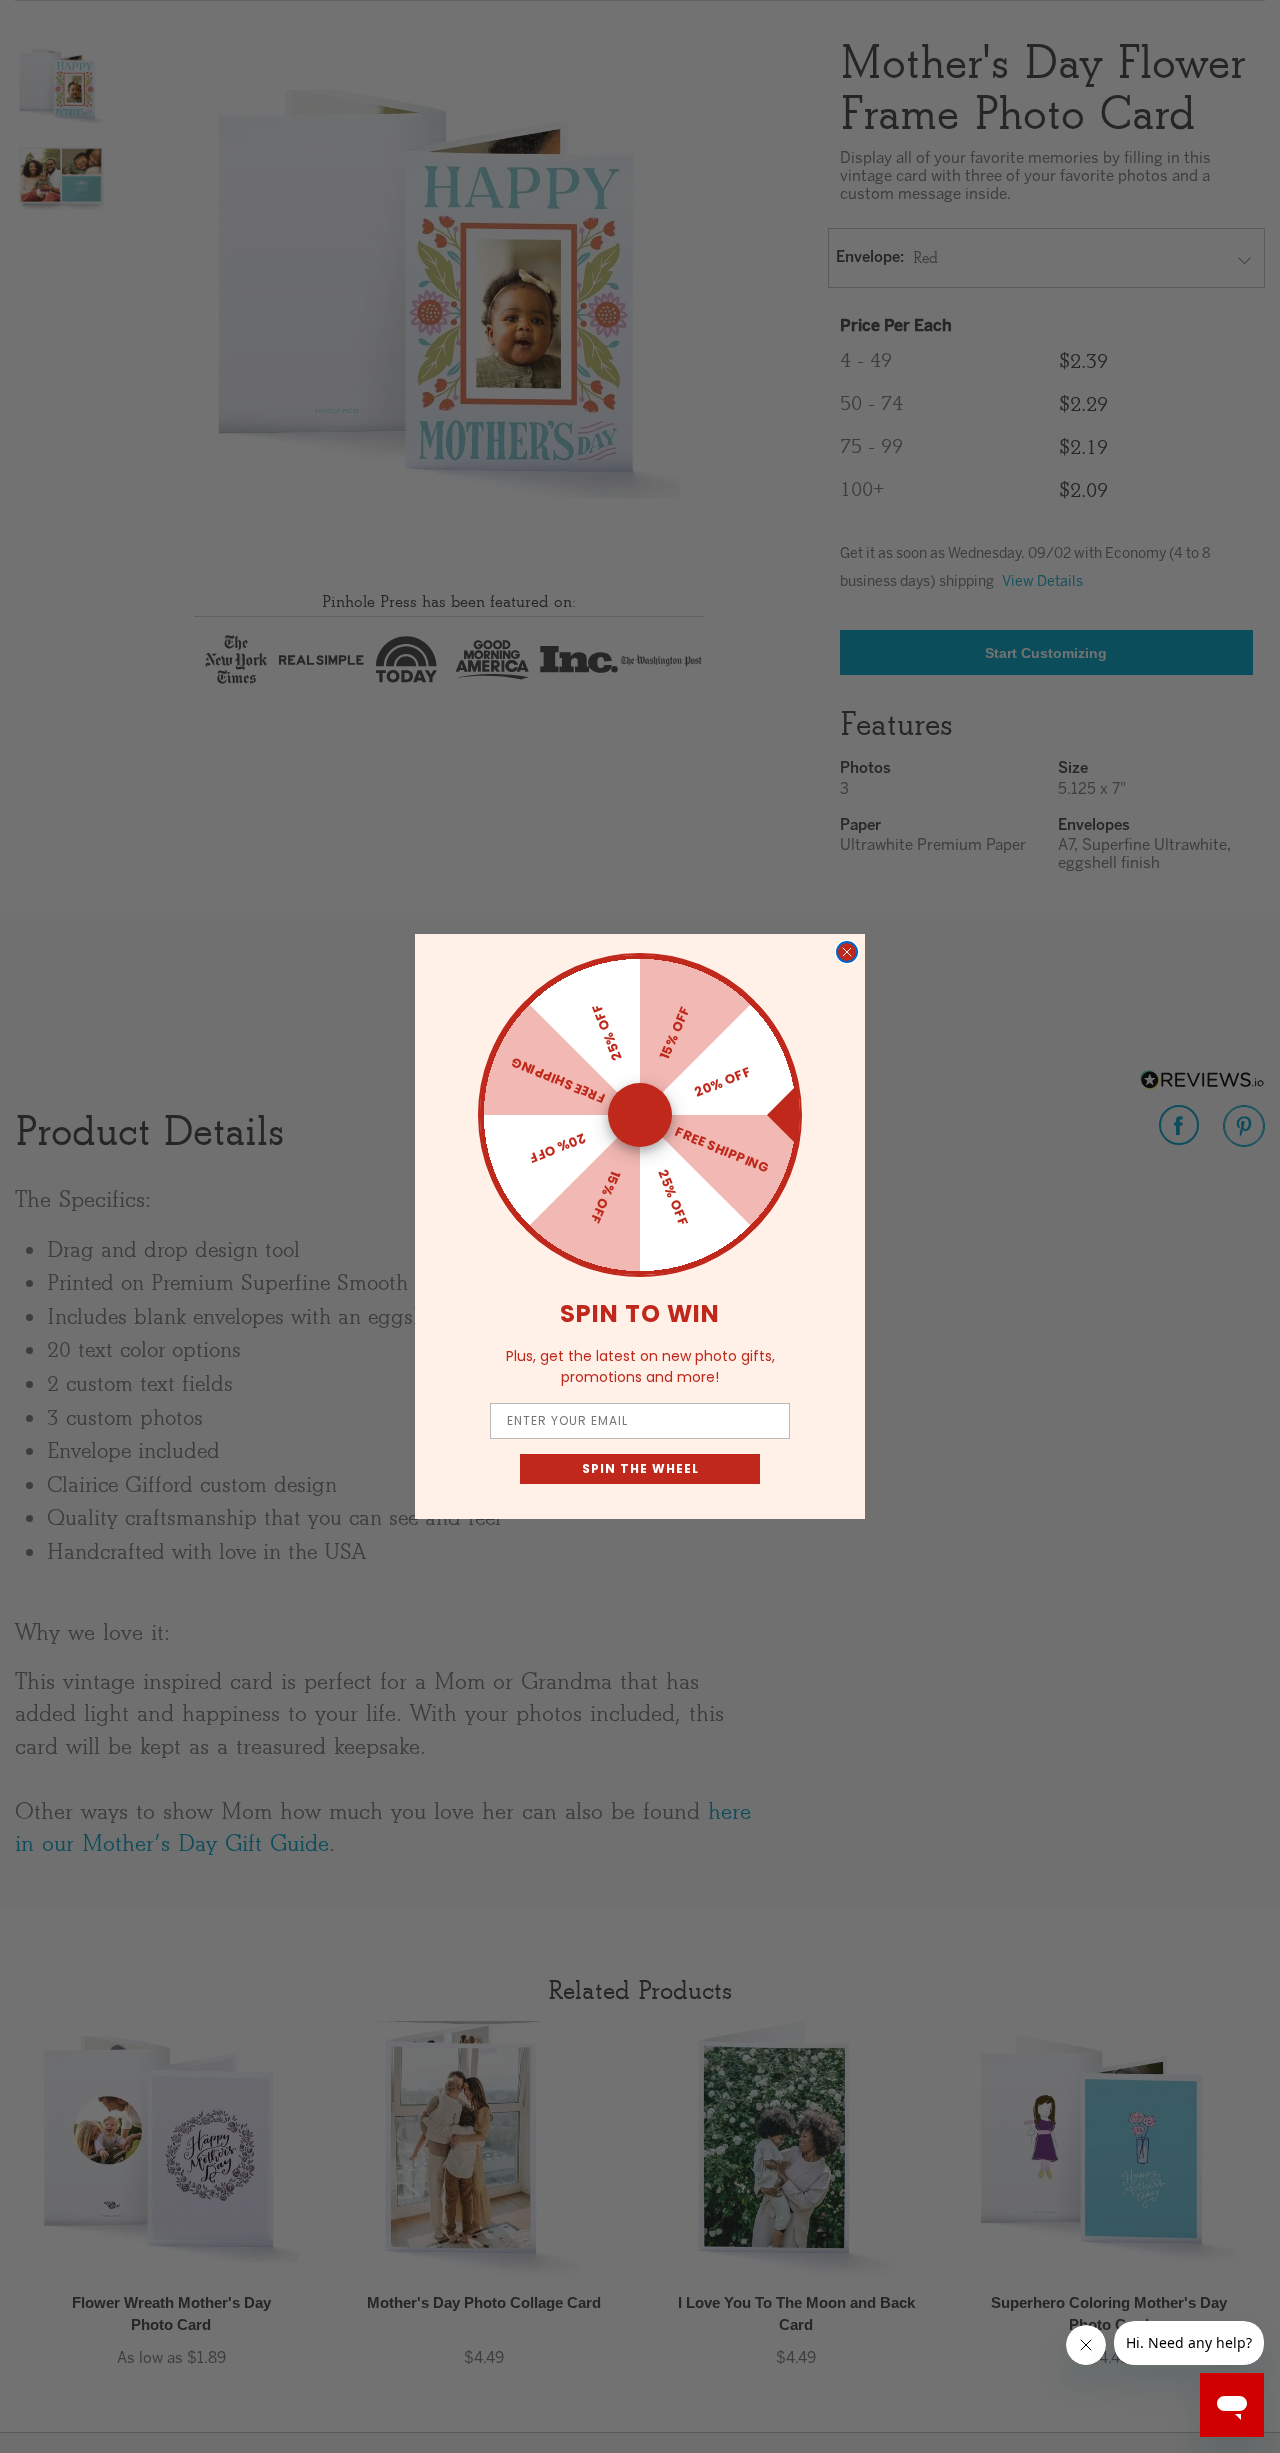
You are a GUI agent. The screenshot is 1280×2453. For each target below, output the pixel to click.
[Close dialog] (847, 952)
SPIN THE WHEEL (640, 1468)
